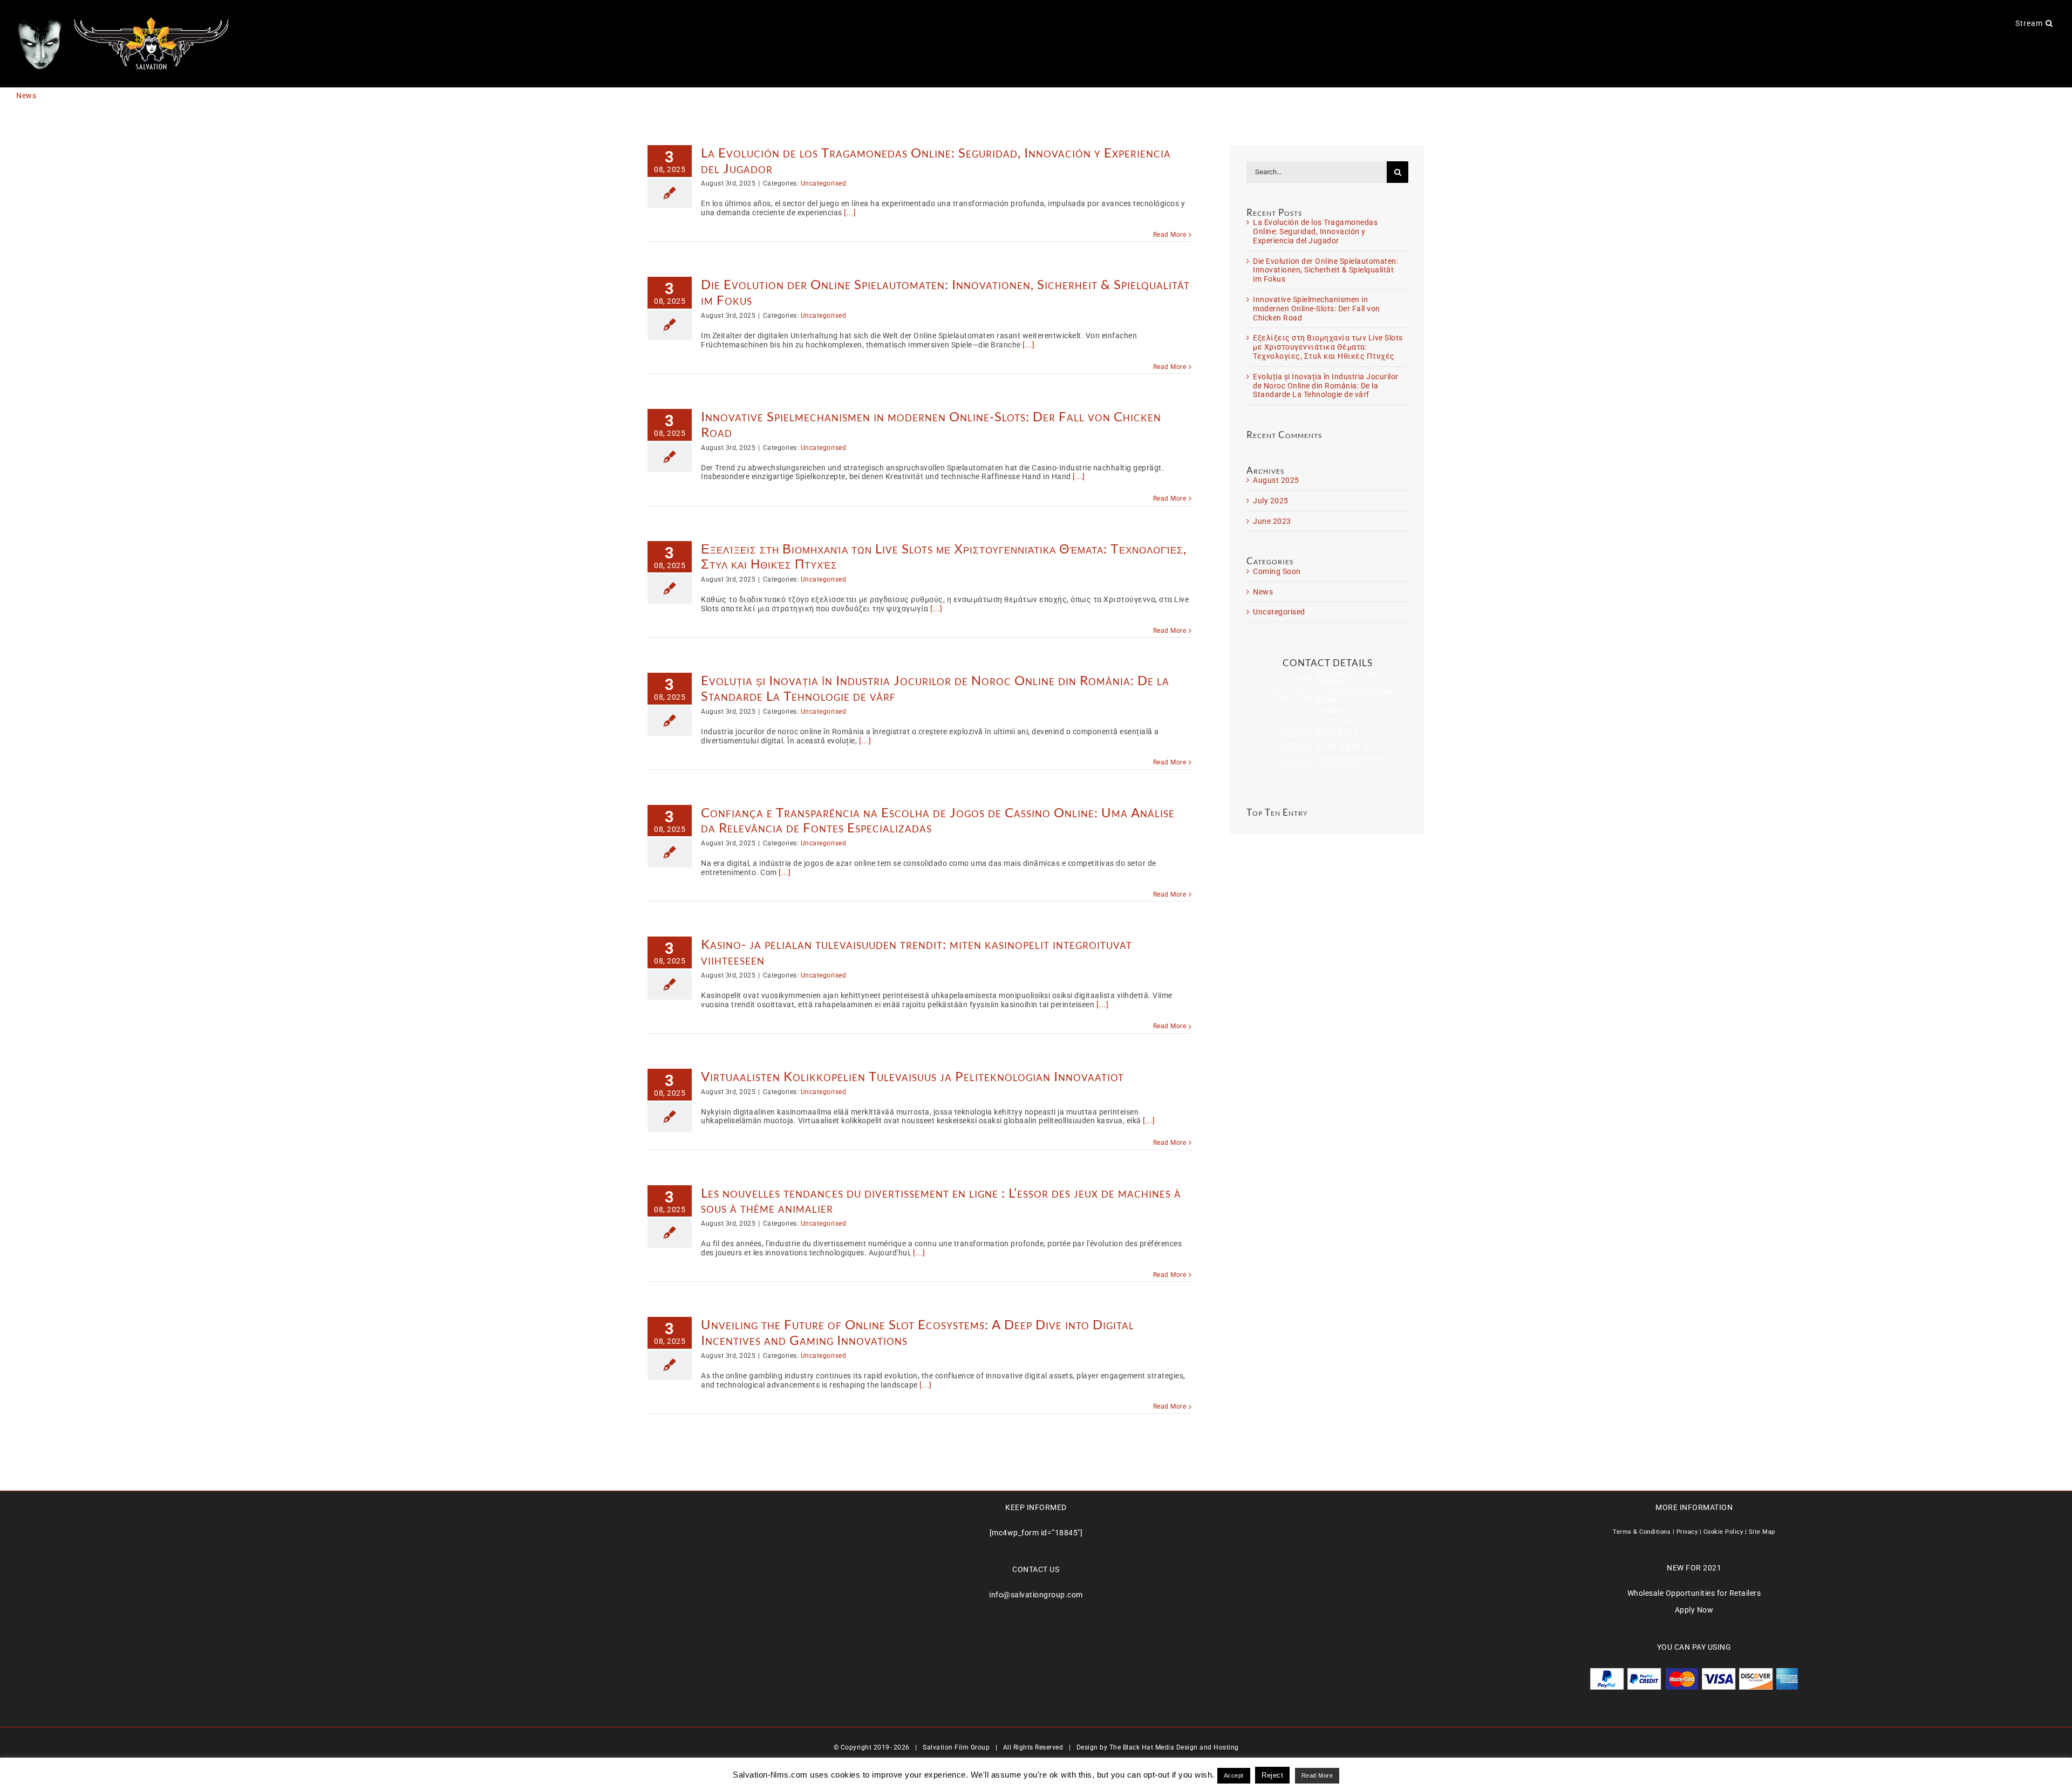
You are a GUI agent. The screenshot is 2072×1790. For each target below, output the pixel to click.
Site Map (1762, 1532)
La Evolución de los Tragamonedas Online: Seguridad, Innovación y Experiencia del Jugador (936, 160)
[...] (850, 213)
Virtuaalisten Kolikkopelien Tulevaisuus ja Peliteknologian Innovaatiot (912, 1076)
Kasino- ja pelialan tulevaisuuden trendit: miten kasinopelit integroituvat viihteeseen (916, 952)
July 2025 (1271, 501)
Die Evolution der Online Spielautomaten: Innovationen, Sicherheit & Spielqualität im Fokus (945, 292)
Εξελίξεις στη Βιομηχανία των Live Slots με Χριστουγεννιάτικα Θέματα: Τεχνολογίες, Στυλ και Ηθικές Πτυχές (944, 556)
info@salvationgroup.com (1036, 1595)
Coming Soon (1277, 571)
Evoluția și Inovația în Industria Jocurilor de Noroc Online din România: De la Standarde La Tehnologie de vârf (935, 688)
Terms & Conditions (1642, 1532)
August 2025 (1276, 480)
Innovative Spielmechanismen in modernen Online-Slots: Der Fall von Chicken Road (931, 424)
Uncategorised (824, 183)
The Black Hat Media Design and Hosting (1174, 1747)
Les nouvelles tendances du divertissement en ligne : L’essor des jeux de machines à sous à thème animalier (941, 1200)
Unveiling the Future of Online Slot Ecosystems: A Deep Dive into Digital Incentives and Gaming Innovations (918, 1332)
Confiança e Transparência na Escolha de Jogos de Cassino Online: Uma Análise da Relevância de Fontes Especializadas (938, 820)
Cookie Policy (1723, 1532)
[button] (2049, 23)
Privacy (1687, 1532)
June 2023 (1272, 521)
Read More (1170, 235)
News (1263, 592)
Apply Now (1694, 1610)
